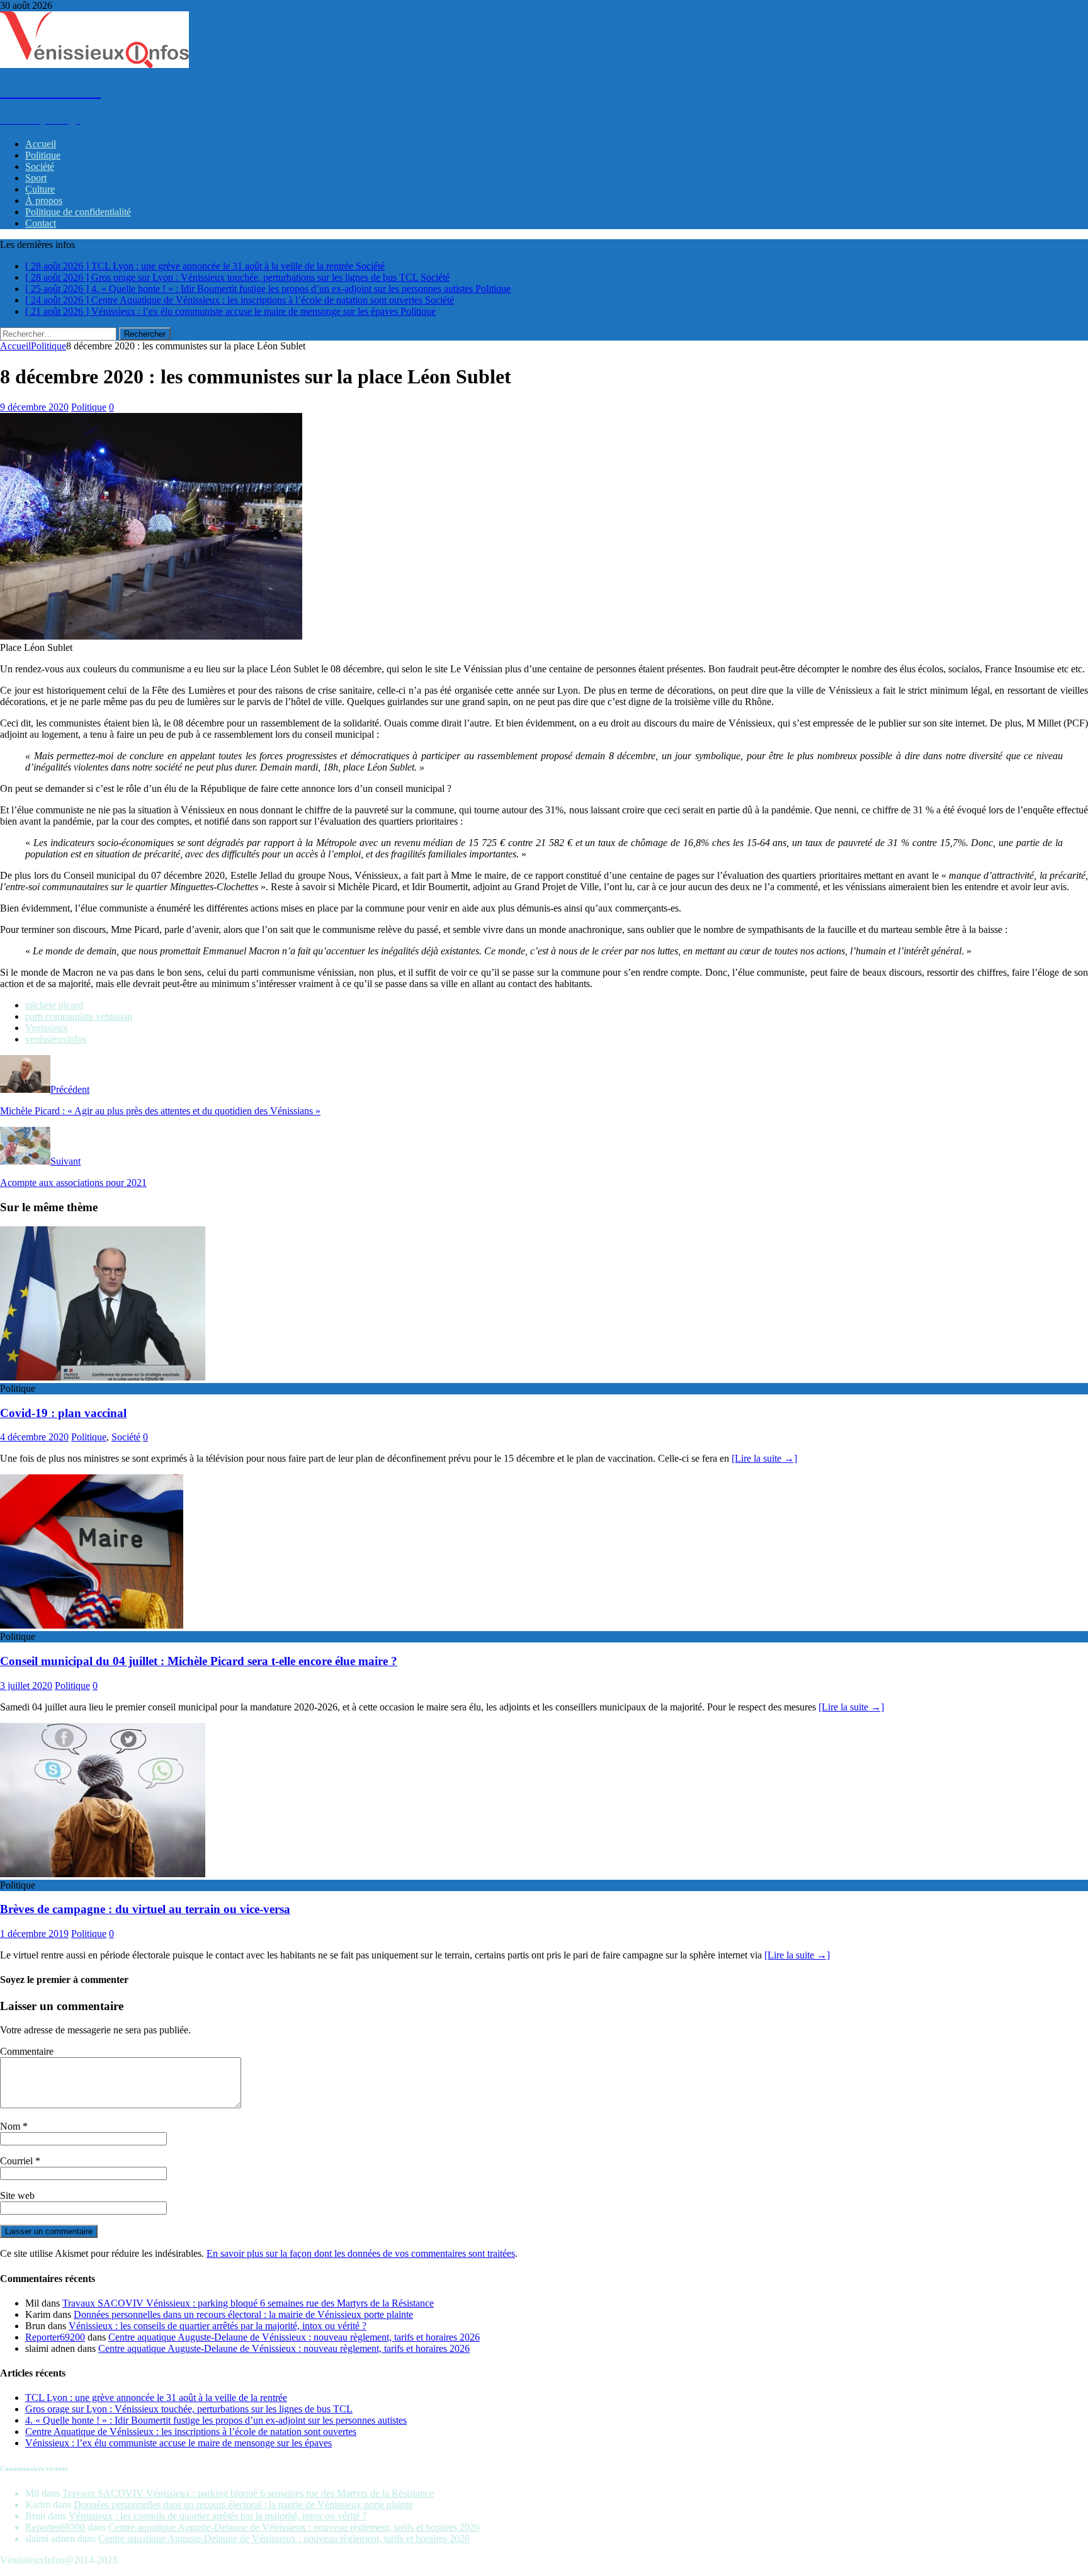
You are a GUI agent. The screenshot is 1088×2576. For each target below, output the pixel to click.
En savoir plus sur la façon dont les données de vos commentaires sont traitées (361, 2253)
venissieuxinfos (56, 1039)
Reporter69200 (55, 2337)
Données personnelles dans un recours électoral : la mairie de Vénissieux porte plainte (243, 2314)
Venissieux (47, 1028)
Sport (36, 178)
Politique (43, 155)
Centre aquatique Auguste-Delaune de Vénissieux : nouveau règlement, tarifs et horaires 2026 (294, 2337)
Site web (17, 2195)
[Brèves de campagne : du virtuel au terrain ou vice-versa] (103, 1874)
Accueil (41, 144)
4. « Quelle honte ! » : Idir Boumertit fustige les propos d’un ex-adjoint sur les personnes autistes (216, 2420)
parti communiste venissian (79, 1016)
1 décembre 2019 (34, 1934)
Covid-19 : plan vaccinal (63, 1413)
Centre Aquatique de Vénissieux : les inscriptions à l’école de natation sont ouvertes (191, 2432)
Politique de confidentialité (78, 212)
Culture (40, 189)
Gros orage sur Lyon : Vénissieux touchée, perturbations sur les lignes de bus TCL (189, 2409)
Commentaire (27, 2051)
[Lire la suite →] (764, 1458)
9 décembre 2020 (34, 407)
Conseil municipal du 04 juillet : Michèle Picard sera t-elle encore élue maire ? (199, 1661)
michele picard (54, 1005)
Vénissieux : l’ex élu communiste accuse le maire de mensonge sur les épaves (178, 2443)
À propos (44, 201)
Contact (41, 223)
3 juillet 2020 (26, 1686)
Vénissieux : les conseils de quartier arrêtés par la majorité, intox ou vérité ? (218, 2326)
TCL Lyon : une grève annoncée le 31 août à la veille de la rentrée (156, 2398)
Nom (11, 2126)
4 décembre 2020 (34, 1437)
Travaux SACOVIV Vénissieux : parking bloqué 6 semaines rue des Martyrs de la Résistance (248, 2303)
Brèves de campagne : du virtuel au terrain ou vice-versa (145, 1909)
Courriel (18, 2161)
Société (40, 167)
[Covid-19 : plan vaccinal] (103, 1377)
